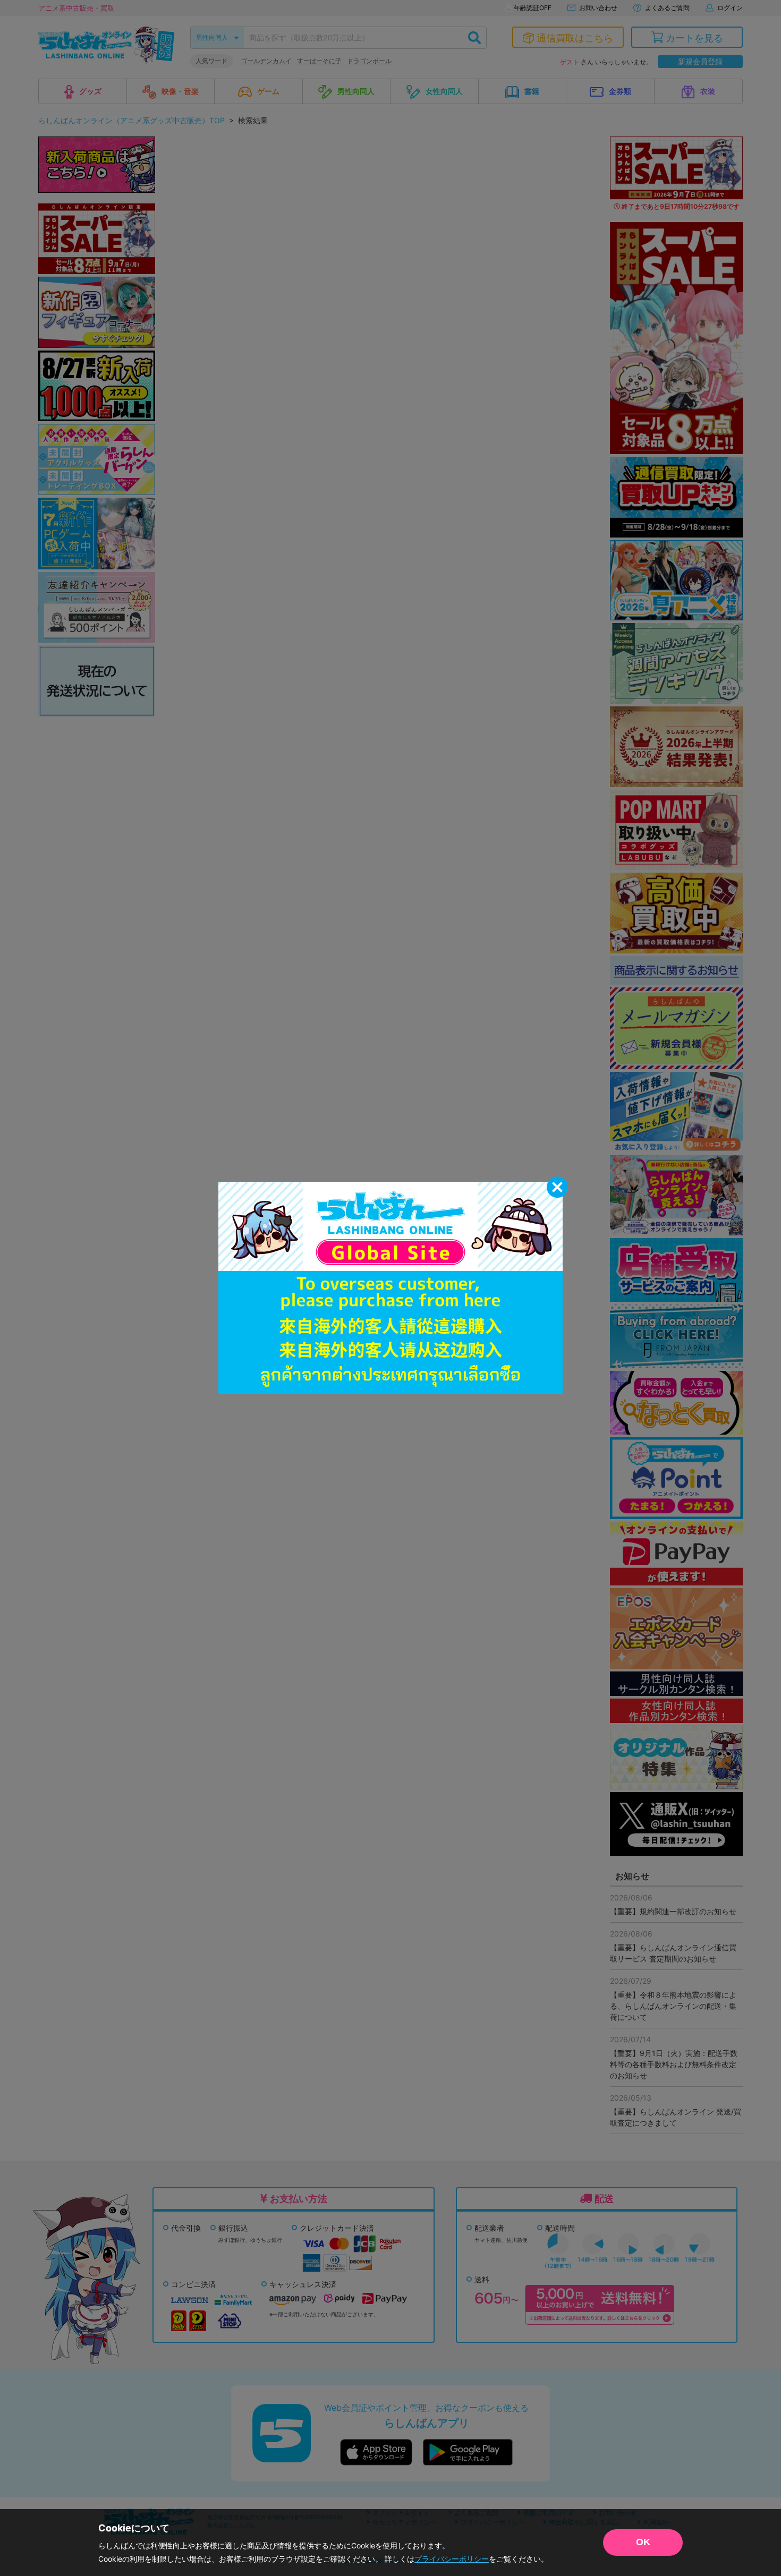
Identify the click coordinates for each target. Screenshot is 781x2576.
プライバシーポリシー (452, 2559)
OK (643, 2542)
